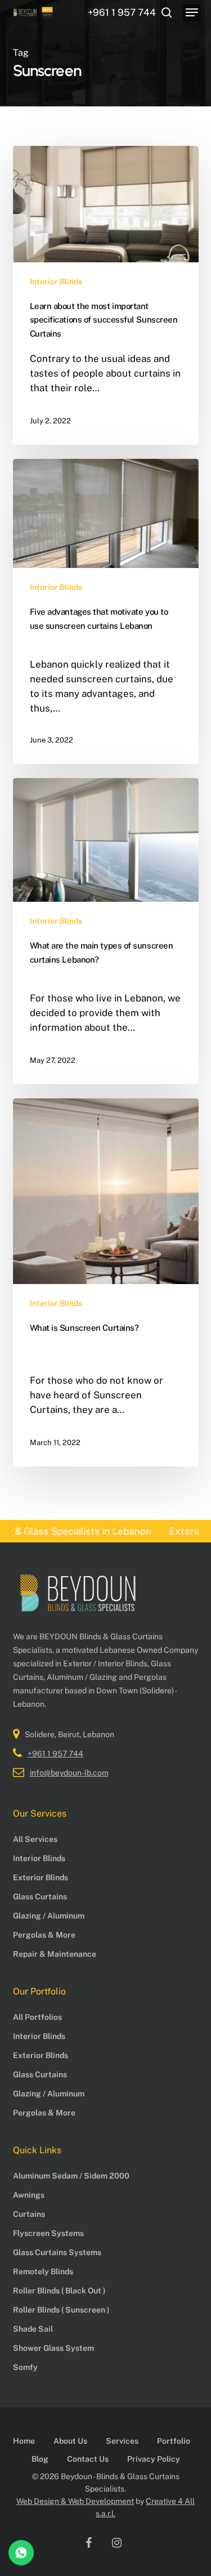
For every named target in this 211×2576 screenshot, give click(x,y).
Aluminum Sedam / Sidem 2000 (71, 2176)
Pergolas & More (44, 1935)
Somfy (25, 2367)
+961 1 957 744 (55, 1754)
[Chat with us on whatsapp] (21, 2562)
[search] (167, 12)
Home (24, 2441)
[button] (192, 12)
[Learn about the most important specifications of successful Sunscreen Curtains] (106, 295)
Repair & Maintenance (55, 1954)
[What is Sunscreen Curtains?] (106, 1282)
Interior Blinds (56, 281)
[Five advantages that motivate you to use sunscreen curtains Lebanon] (106, 611)
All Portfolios (37, 2017)
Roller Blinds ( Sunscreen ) (61, 2310)
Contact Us (88, 2459)
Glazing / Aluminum (49, 1916)
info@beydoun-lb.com (69, 1773)
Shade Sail (33, 2329)
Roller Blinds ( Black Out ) (59, 2291)
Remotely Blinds (43, 2271)
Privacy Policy (154, 2459)
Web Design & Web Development (75, 2501)
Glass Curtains (40, 1897)
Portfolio (174, 2441)
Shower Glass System (53, 2348)
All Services (35, 1839)
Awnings (29, 2195)
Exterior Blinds (41, 1877)
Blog (40, 2459)
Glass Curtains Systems (57, 2252)
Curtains (29, 2214)
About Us (70, 2441)
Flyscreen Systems (48, 2233)
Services (122, 2441)
